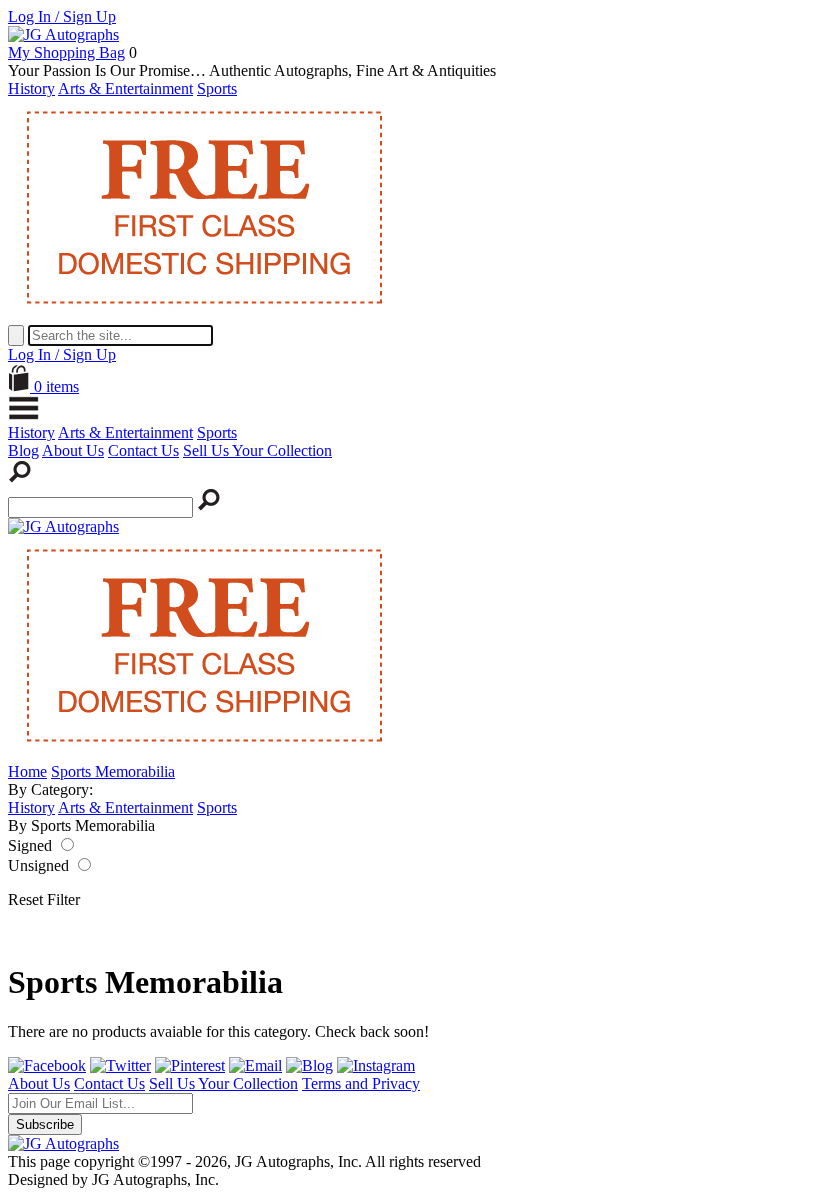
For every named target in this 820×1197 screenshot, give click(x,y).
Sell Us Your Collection (257, 450)
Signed (30, 845)
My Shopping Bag (66, 52)
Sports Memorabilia (113, 771)
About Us (73, 450)
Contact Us (143, 450)
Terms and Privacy (361, 1083)
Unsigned (38, 865)
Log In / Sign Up (62, 16)
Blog (23, 450)
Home (27, 771)
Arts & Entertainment (125, 88)
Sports (217, 88)
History (31, 88)
